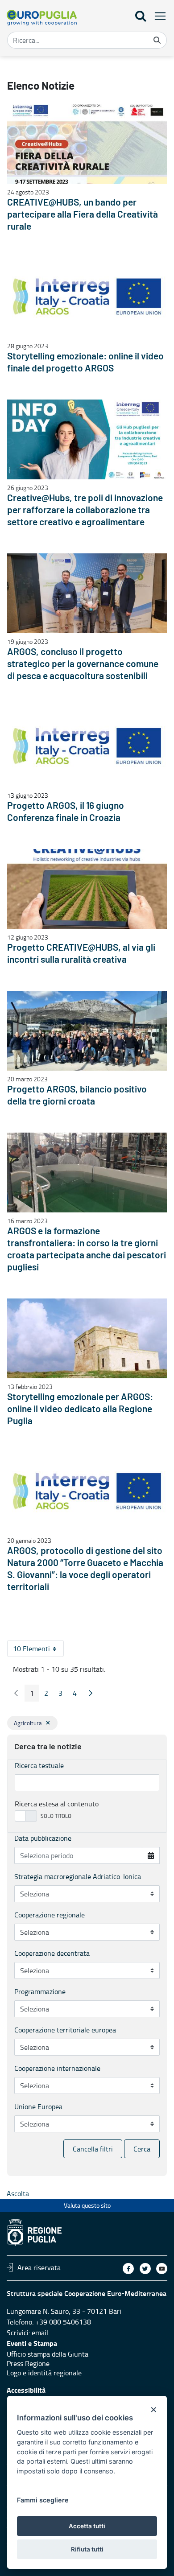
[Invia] (157, 40)
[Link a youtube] (162, 2269)
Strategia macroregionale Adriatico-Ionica (78, 1876)
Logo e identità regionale (44, 2373)
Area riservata (39, 2267)
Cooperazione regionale (50, 1915)
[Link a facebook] (128, 2269)
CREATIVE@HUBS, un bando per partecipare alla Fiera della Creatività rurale (83, 215)
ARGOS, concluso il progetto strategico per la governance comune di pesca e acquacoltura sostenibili (83, 664)
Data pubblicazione (43, 1838)
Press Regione (28, 2363)
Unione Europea (38, 2106)
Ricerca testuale (39, 1765)
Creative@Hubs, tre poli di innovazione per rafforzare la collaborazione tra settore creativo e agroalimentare (85, 510)
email (40, 2333)
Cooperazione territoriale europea (65, 2030)
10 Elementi (38, 1650)
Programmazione (40, 1991)
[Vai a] (42, 18)
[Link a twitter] (145, 2269)
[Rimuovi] (48, 1723)
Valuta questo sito (87, 2205)
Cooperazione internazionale (57, 2068)
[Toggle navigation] (157, 16)
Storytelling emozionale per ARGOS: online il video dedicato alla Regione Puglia (80, 1409)
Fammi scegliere (43, 2500)
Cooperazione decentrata (52, 1953)
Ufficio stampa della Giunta (48, 2354)
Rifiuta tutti (87, 2549)
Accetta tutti (87, 2526)
